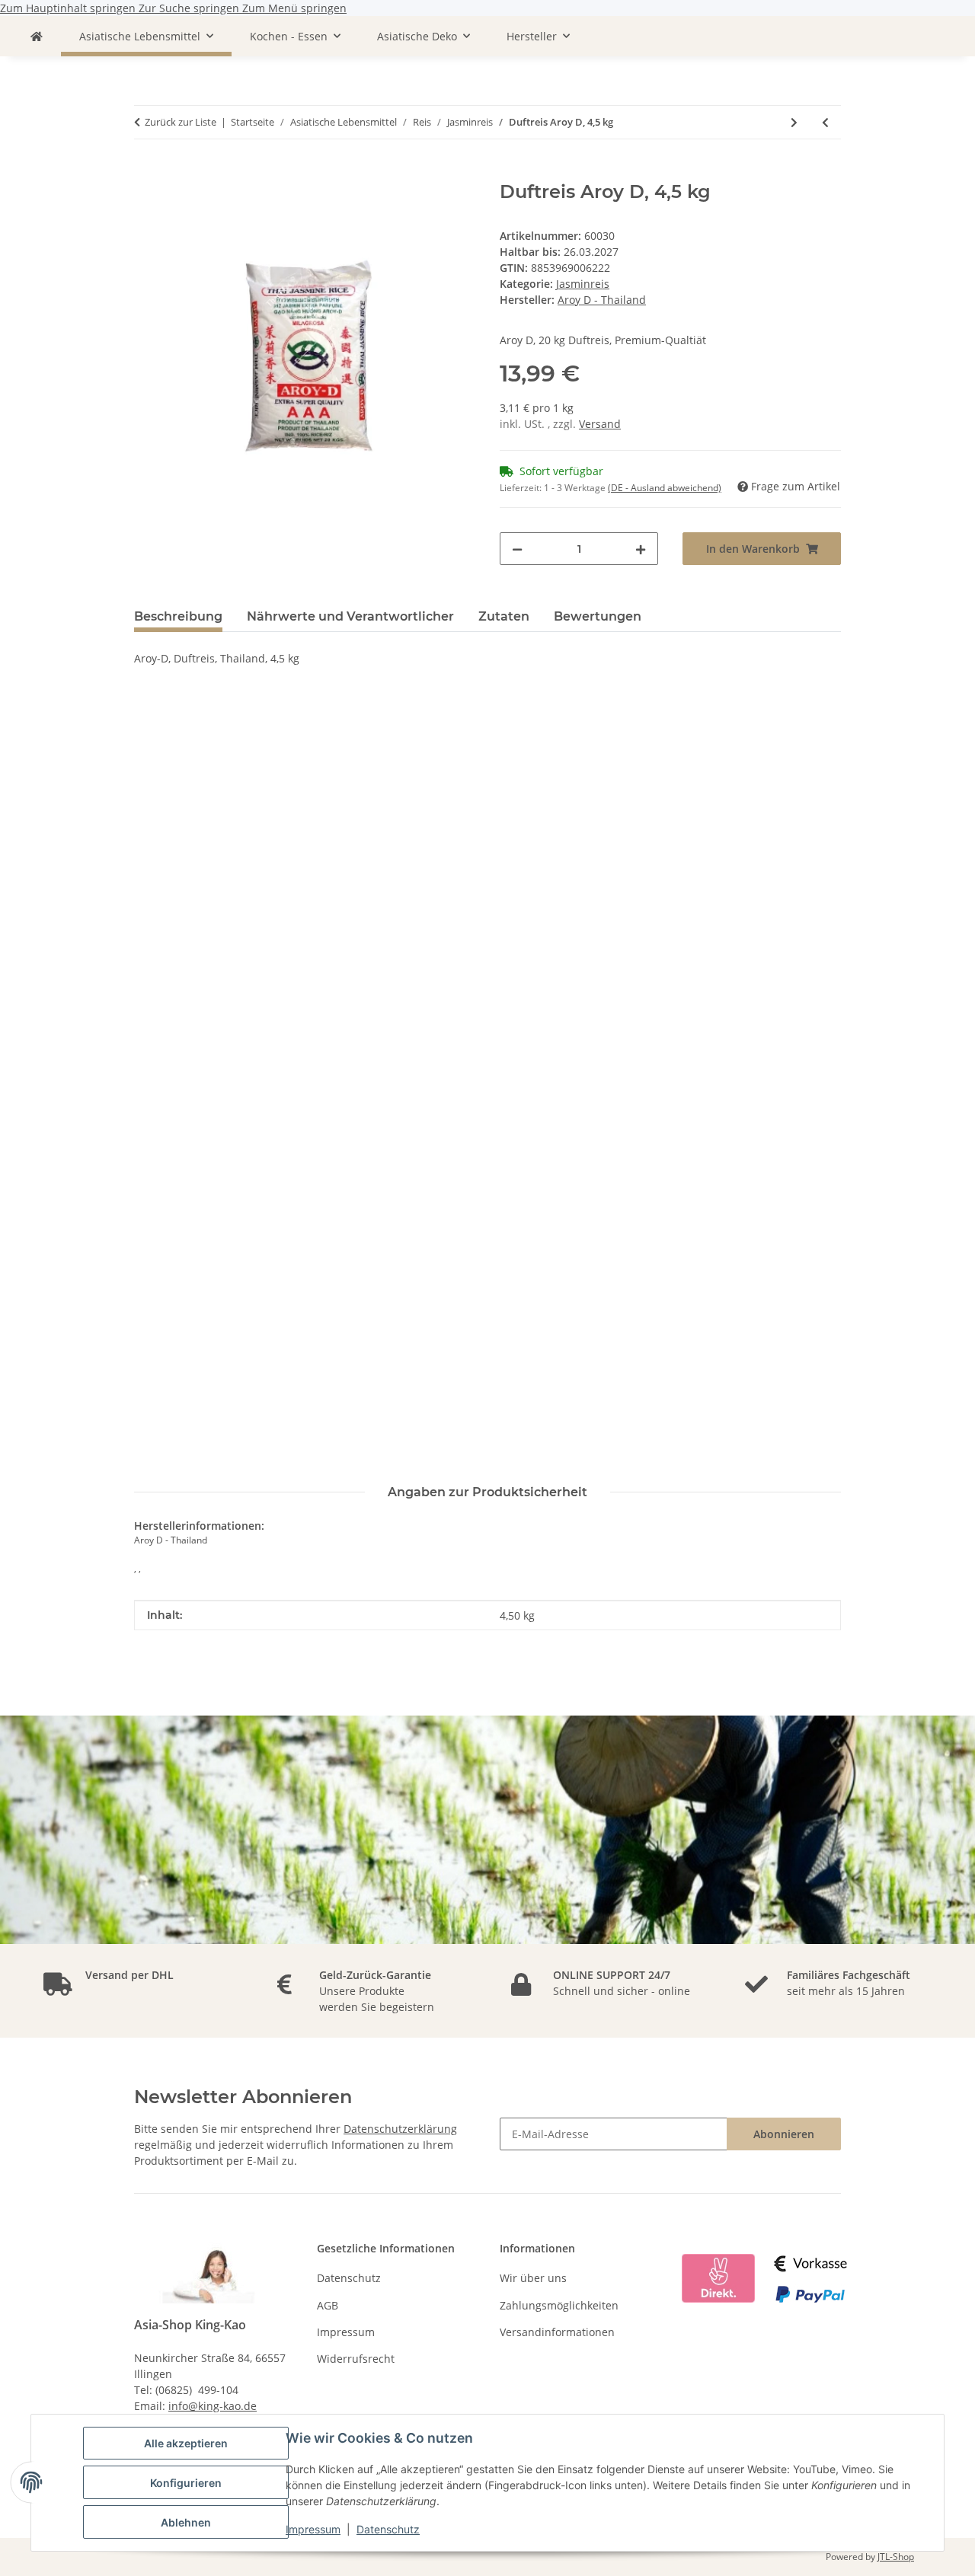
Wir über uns (533, 2278)
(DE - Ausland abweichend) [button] (665, 488)
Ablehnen (186, 2522)
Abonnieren (784, 2134)
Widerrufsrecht (356, 2359)
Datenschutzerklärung (400, 2129)
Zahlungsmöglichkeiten (559, 2305)
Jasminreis (583, 284)
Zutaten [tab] (504, 616)
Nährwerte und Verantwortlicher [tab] (350, 616)
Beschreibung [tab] (178, 616)
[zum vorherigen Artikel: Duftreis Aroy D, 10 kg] (825, 122)
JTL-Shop (896, 2557)
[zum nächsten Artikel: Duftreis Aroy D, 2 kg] (794, 122)
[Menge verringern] (517, 549)
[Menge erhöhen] (641, 549)
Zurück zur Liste (181, 122)
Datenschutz (388, 2529)
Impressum (313, 2529)
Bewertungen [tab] (598, 616)
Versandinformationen (557, 2332)
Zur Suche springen (190, 8)
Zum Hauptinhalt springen (69, 8)
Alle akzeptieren (186, 2443)
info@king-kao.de (213, 2406)
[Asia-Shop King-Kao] (37, 36)
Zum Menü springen (294, 8)
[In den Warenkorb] (146, 173)
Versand (600, 424)
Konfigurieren (186, 2483)
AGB (328, 2305)
